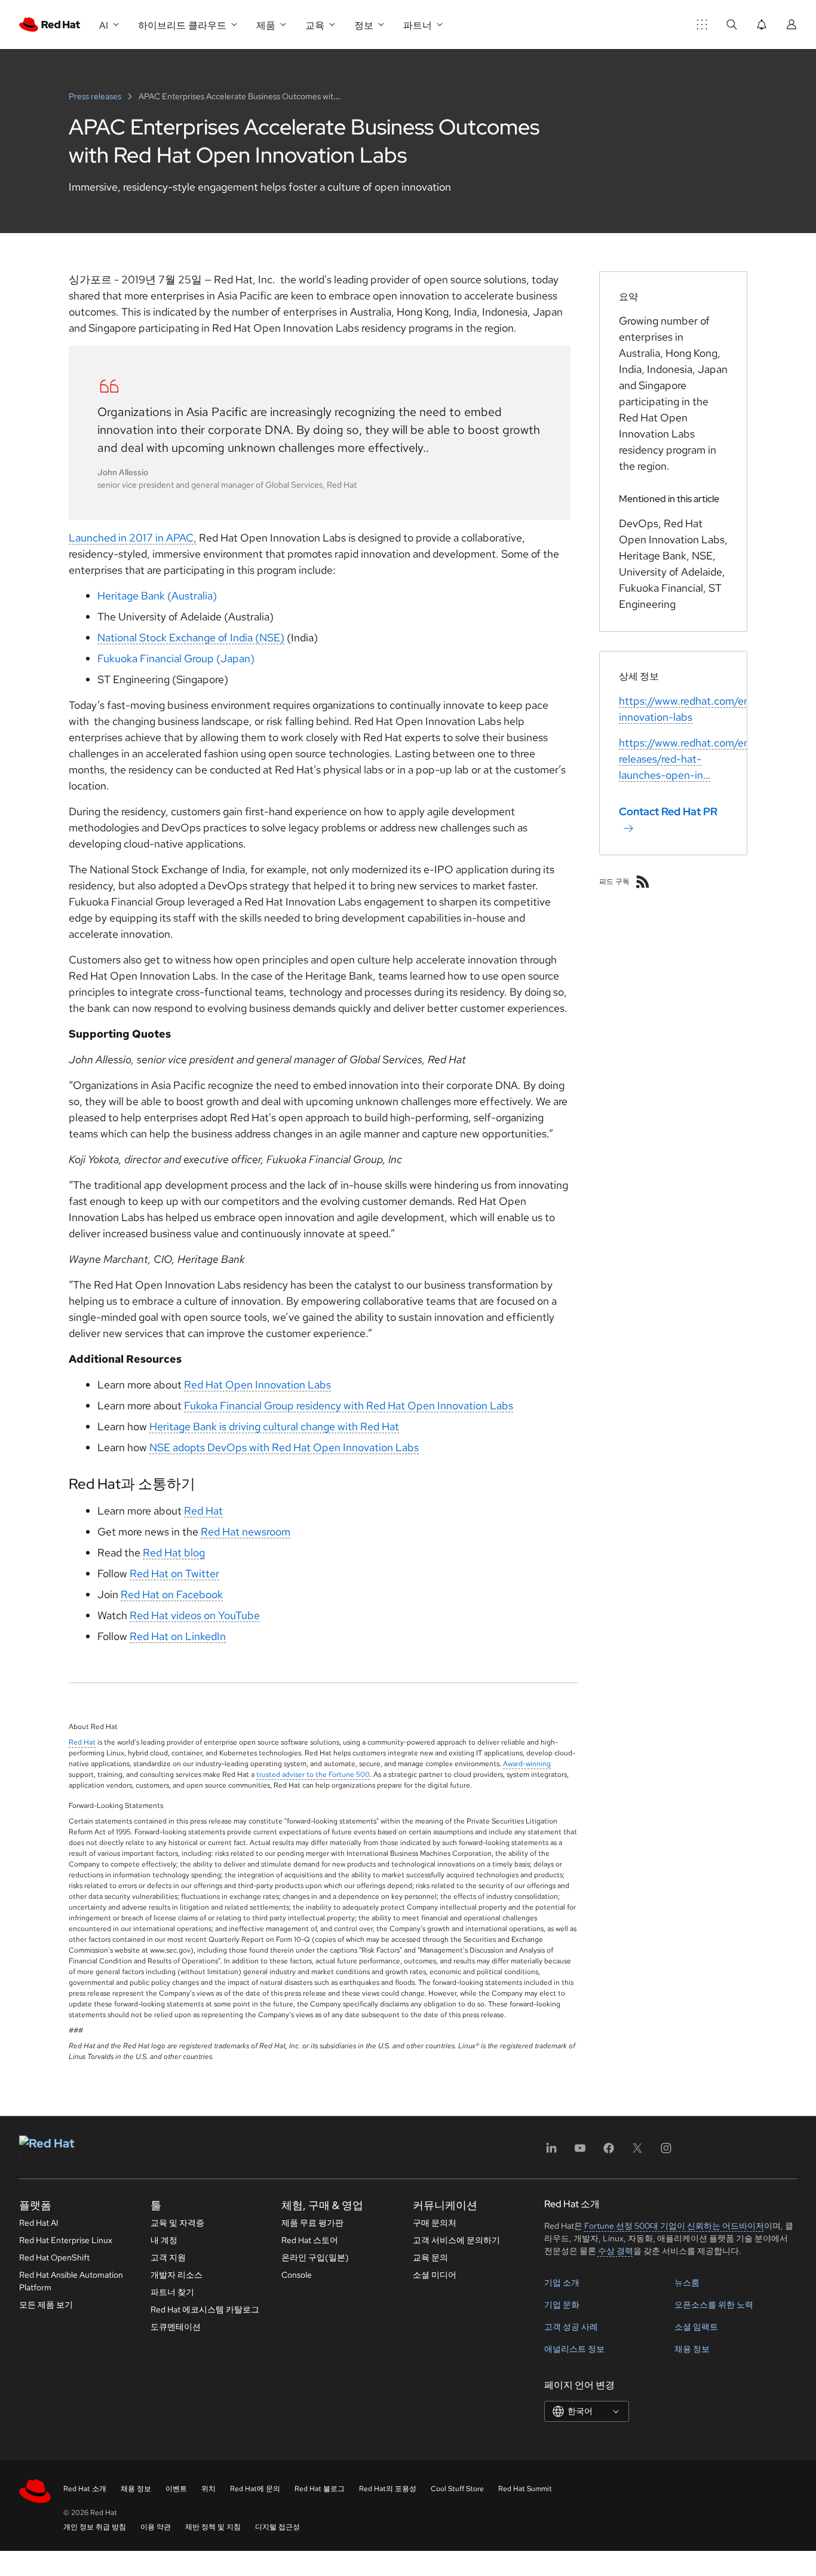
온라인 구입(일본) (315, 2257)
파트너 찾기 (172, 2292)
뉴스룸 (687, 2283)
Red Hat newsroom (246, 1532)
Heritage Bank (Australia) (157, 596)
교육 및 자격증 (177, 2223)
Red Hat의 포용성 (388, 2489)
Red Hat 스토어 (310, 2240)
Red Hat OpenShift (54, 2257)
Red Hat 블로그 (320, 2489)
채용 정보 (692, 2349)
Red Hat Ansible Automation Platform (71, 2281)
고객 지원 (168, 2257)
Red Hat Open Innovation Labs (257, 1385)
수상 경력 (616, 2251)
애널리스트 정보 (574, 2349)
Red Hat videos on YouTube (195, 1615)
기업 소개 (562, 2283)
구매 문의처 (435, 2223)
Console (297, 2275)
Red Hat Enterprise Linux (66, 2240)
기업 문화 (562, 2305)
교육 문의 (430, 2257)
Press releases (96, 96)
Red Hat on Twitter (174, 1573)
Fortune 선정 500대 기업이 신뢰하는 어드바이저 (674, 2226)
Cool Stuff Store (457, 2489)
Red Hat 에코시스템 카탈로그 (205, 2309)
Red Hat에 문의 (255, 2489)
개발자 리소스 (177, 2275)
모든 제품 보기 (46, 2305)
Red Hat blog (174, 1552)
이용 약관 (156, 2527)
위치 (208, 2489)
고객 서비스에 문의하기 (456, 2240)
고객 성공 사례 (571, 2327)
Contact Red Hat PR (668, 811)
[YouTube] (580, 2152)
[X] (637, 2152)
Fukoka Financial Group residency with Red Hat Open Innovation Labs (349, 1405)
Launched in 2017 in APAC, (133, 538)
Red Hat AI (39, 2223)
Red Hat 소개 (85, 2489)
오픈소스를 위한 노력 (714, 2305)
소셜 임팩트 (696, 2327)
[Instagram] (666, 2152)
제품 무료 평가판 (312, 2223)
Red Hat (203, 1511)
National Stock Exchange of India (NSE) (191, 637)
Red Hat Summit (525, 2489)
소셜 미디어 (435, 2275)
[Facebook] (609, 2152)
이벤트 (176, 2489)
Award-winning (527, 1764)
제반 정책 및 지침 (213, 2527)
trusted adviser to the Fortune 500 (313, 1775)
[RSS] (643, 882)
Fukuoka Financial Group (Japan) (176, 658)
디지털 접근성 (277, 2527)
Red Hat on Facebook (172, 1594)
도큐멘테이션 (176, 2327)
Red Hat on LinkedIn (178, 1636)
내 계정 (164, 2240)
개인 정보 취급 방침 (95, 2527)
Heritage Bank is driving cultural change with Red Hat (274, 1426)
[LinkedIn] (551, 2152)
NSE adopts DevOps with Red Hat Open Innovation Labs (284, 1447)
